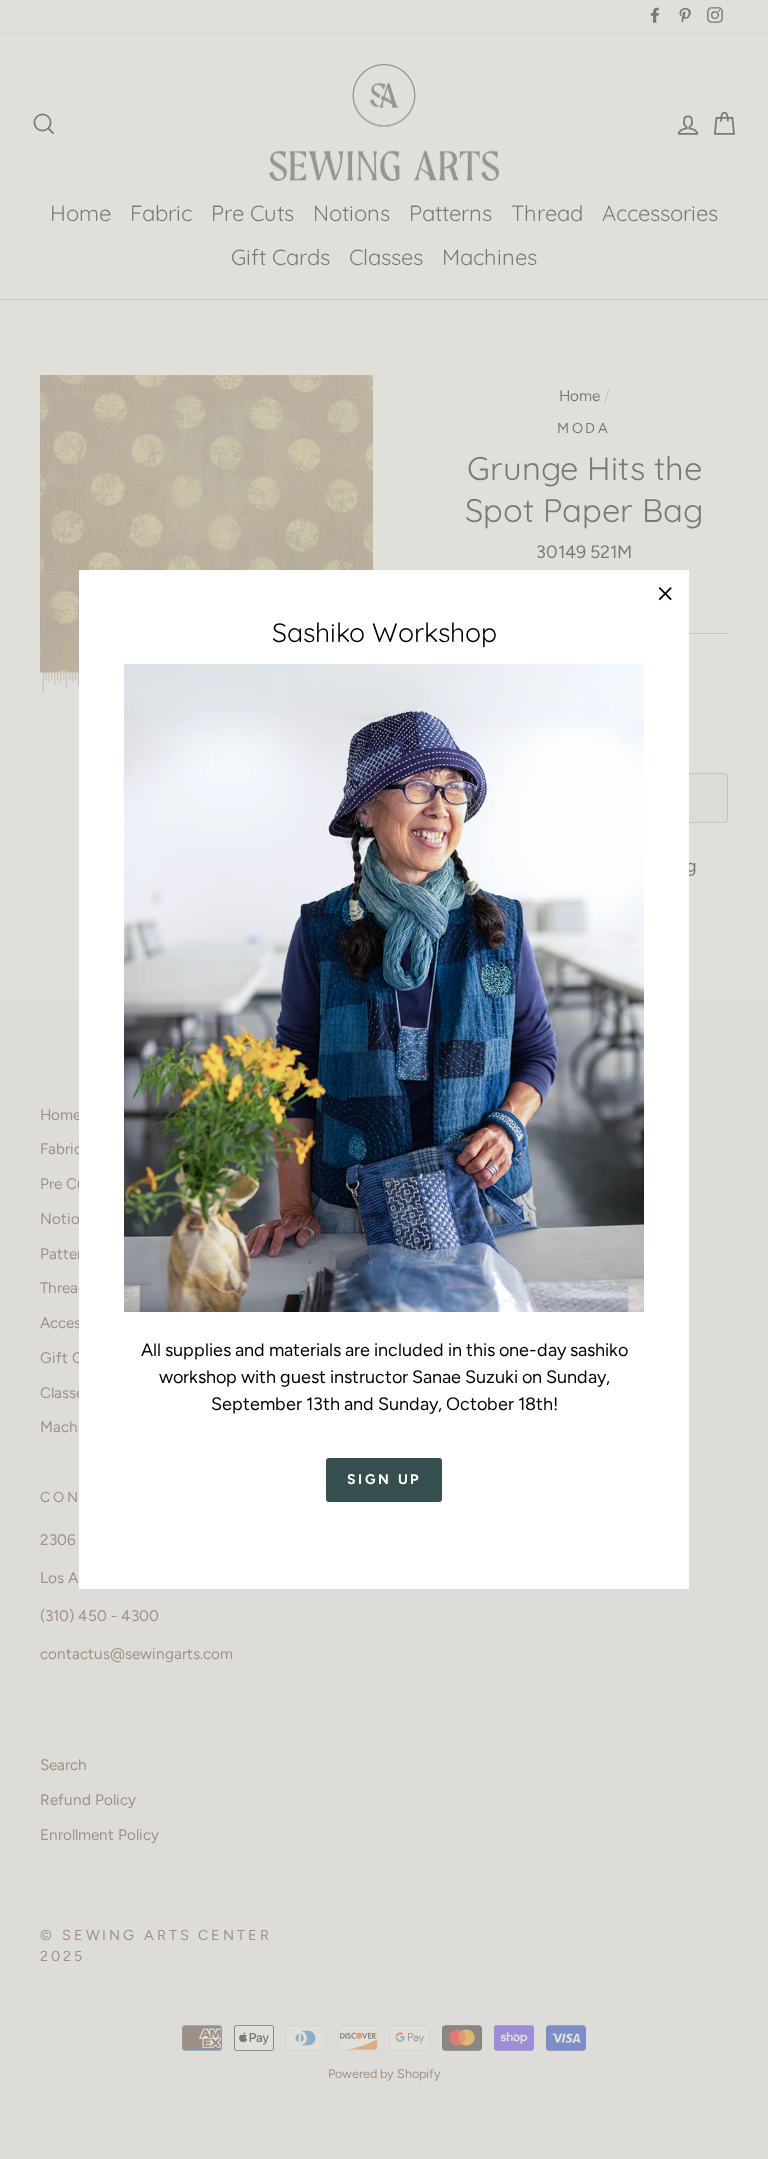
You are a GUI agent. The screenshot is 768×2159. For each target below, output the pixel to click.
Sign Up (384, 1479)
